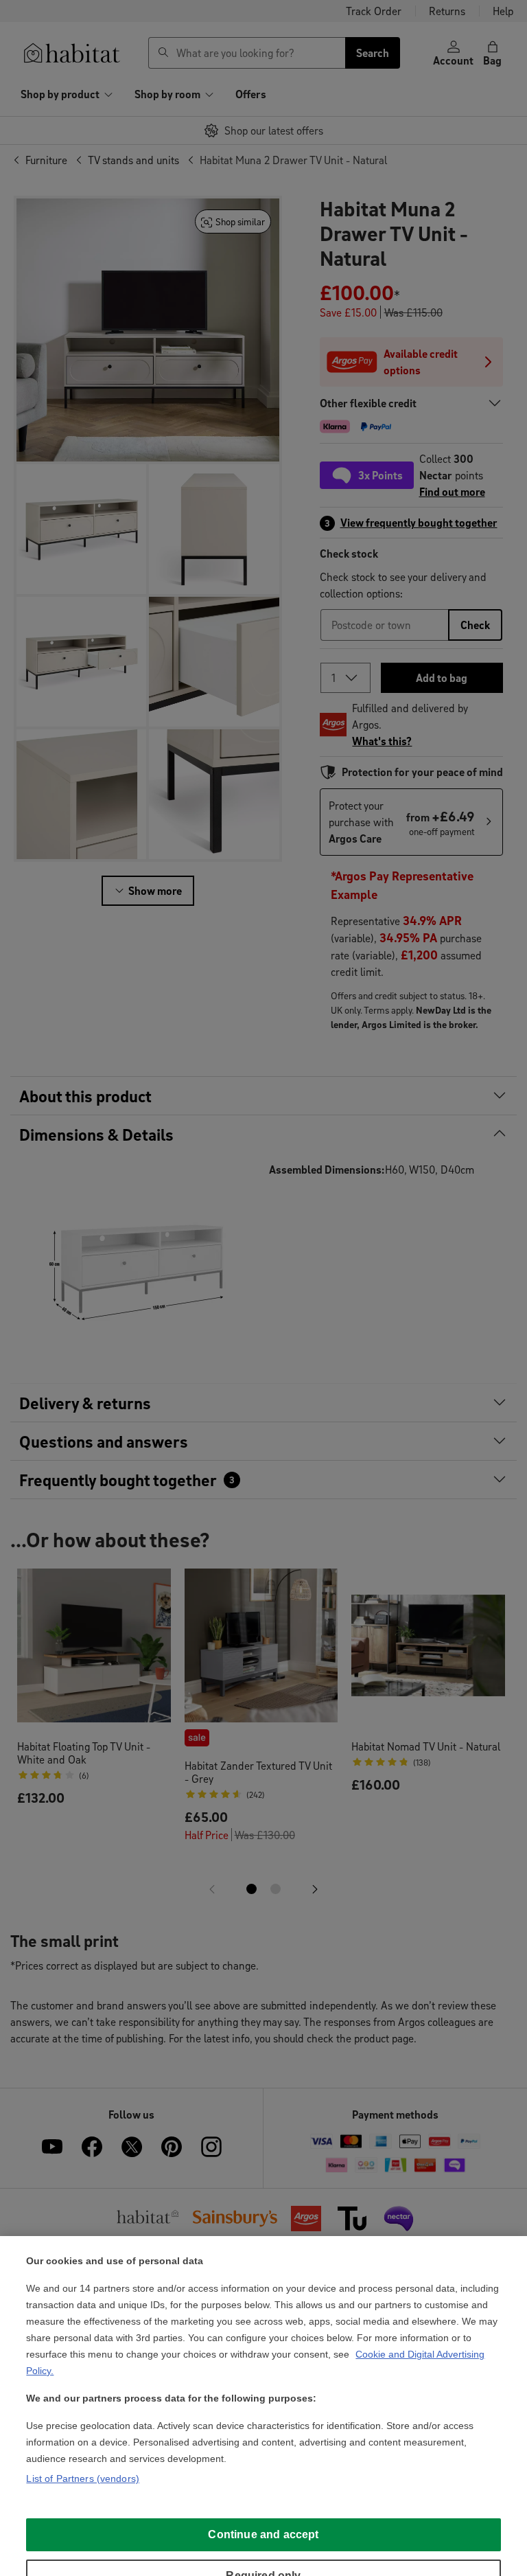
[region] (263, 2406)
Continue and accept (263, 2534)
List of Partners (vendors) (83, 2478)
